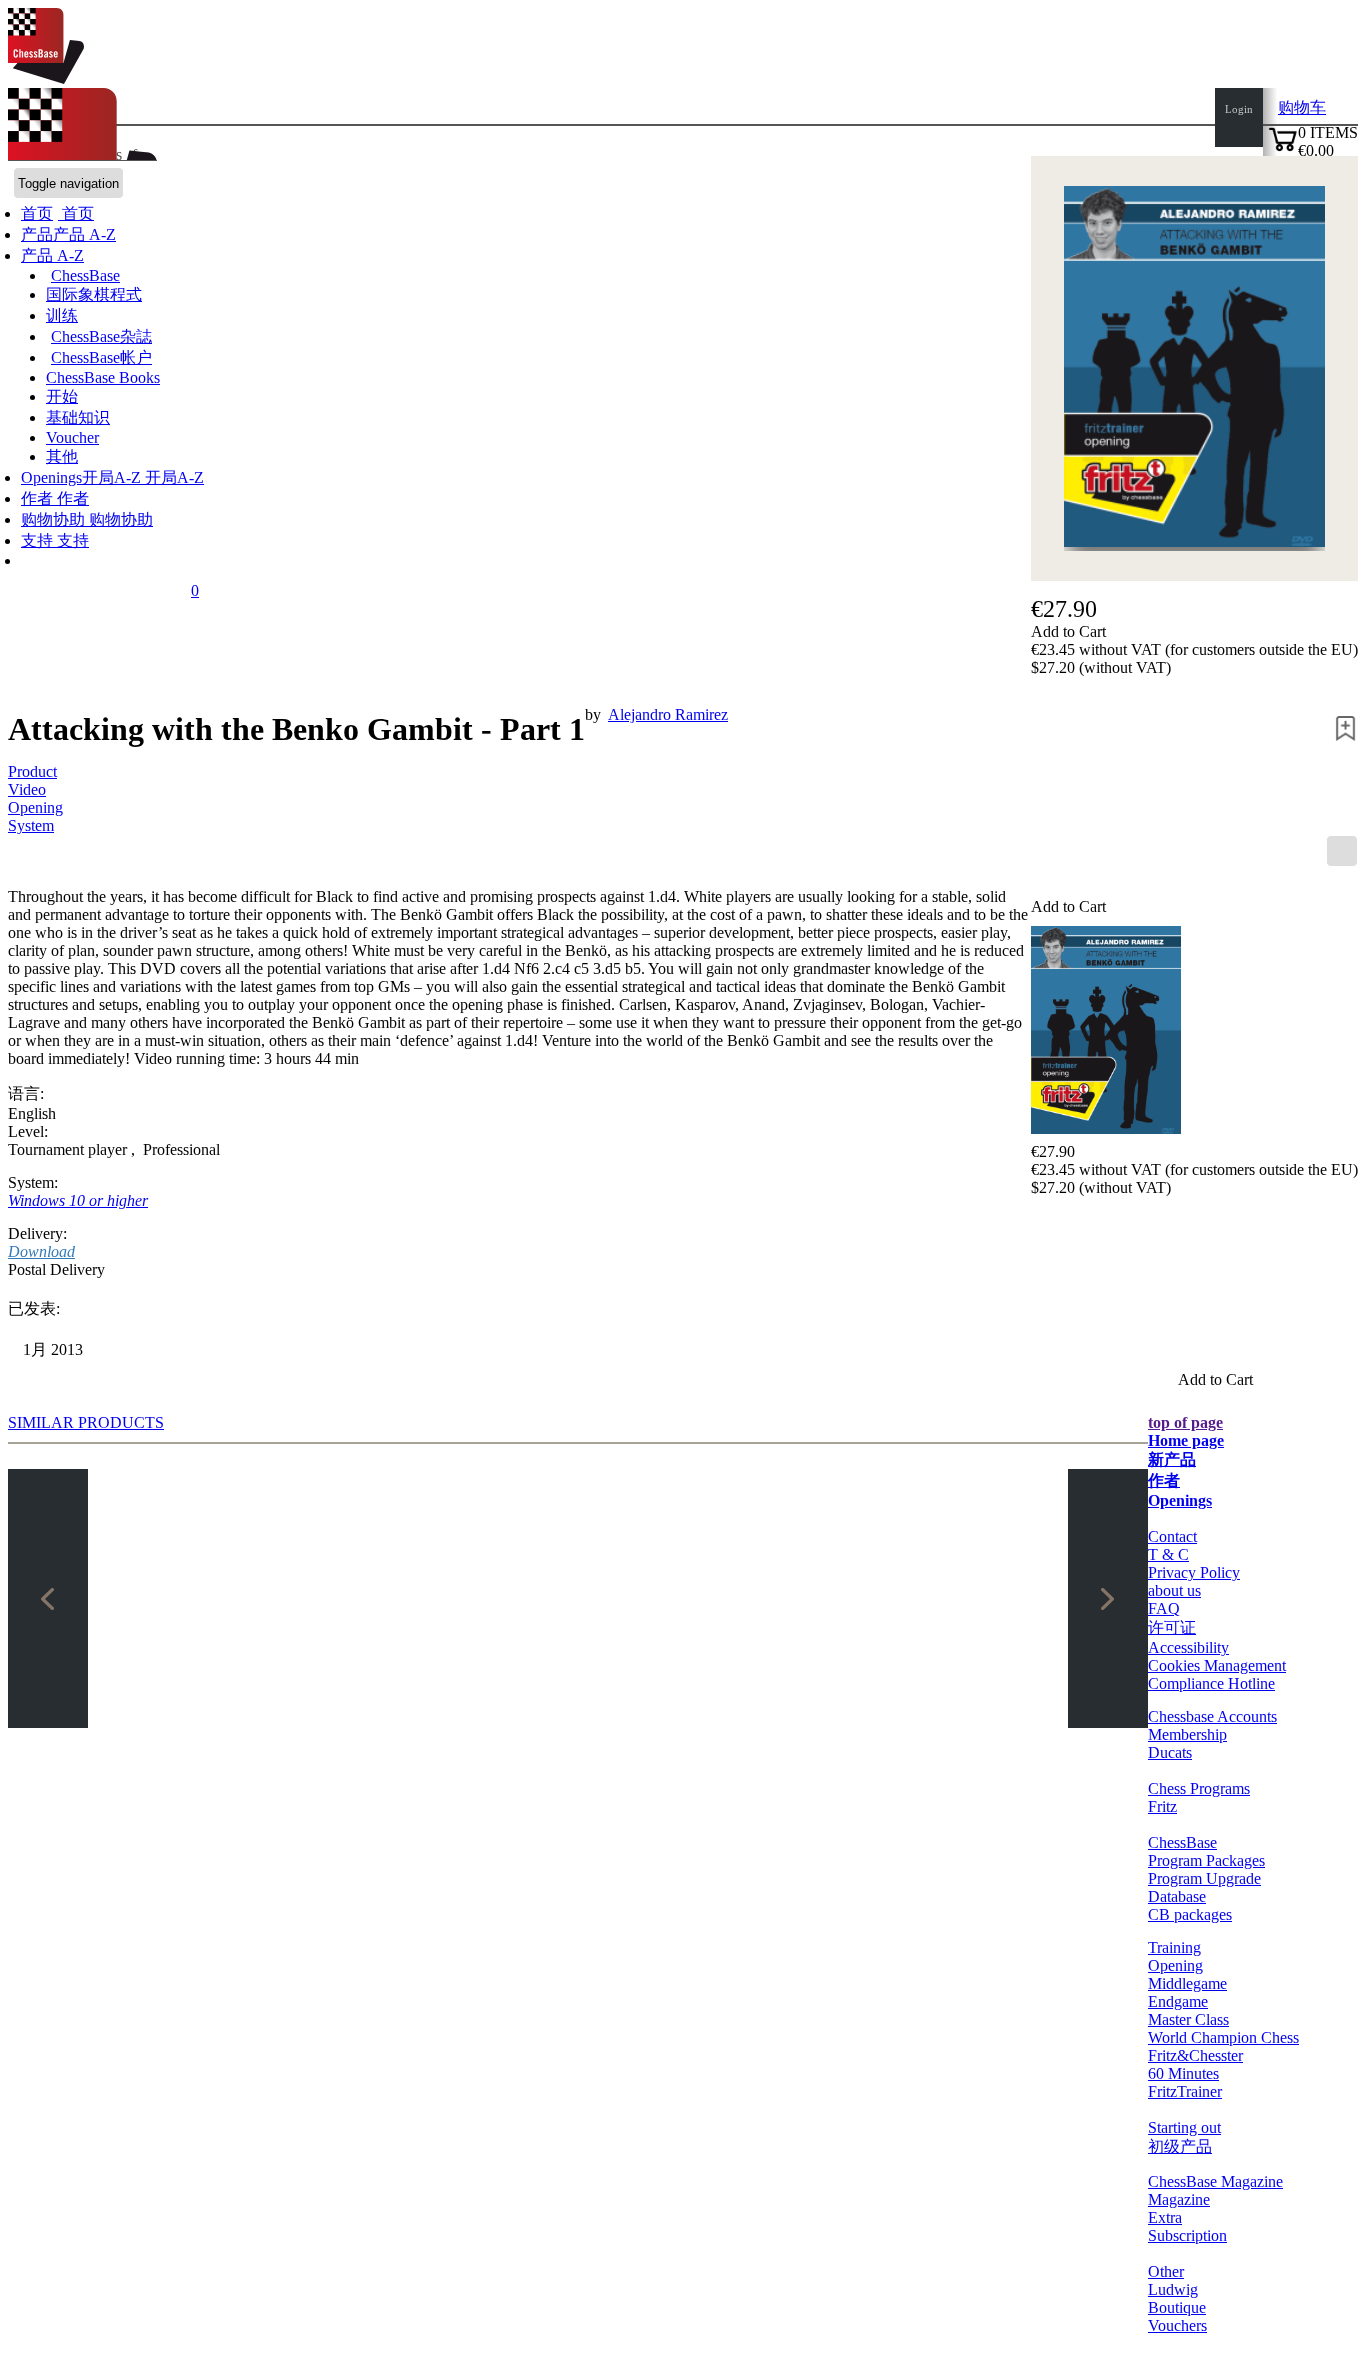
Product (32, 771)
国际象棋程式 (94, 294)
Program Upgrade (1204, 1878)
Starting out (1184, 2127)
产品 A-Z (52, 255)
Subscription (1187, 2235)
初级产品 (1180, 2146)
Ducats (1170, 1752)
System (31, 825)
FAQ (1164, 1608)
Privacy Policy (1194, 1572)
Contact (1172, 1536)
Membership (1187, 1734)
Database (1177, 1896)
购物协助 (55, 519)
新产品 (1172, 1459)
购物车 (1302, 107)
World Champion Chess (1223, 2037)
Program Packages (1206, 1860)
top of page (1185, 1422)
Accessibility (1188, 1647)
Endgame (1178, 2001)
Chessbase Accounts (1212, 1716)
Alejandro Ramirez (668, 714)
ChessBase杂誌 (101, 336)
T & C (1168, 1554)
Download (41, 1251)
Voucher (72, 437)
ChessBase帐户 (101, 357)
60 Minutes (1183, 2073)
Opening (35, 807)
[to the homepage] (46, 78)
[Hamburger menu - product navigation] (1342, 851)
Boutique (1177, 2307)
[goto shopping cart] (1283, 148)
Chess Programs (1199, 1788)
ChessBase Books (103, 377)
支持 (39, 540)
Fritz (1162, 1806)
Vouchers (1177, 2325)
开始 (62, 396)
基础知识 (78, 417)
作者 (39, 498)
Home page (1186, 1440)
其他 (62, 456)
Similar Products (86, 1422)
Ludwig (1173, 2289)
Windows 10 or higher (78, 1200)
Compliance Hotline (1211, 1683)
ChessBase (85, 275)
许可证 (1172, 1627)
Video (27, 789)
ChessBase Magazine (1215, 2181)
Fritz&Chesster (1195, 2055)
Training (1174, 1947)
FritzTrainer (1185, 2091)
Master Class (1188, 2019)
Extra (1165, 2217)
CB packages (1190, 1914)
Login (1239, 109)
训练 (62, 315)
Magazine (1179, 2199)
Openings (1180, 1500)
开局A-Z (172, 477)
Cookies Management (1217, 1665)
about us (1174, 1590)
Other (1166, 2271)
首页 (76, 213)
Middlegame (1187, 1983)
